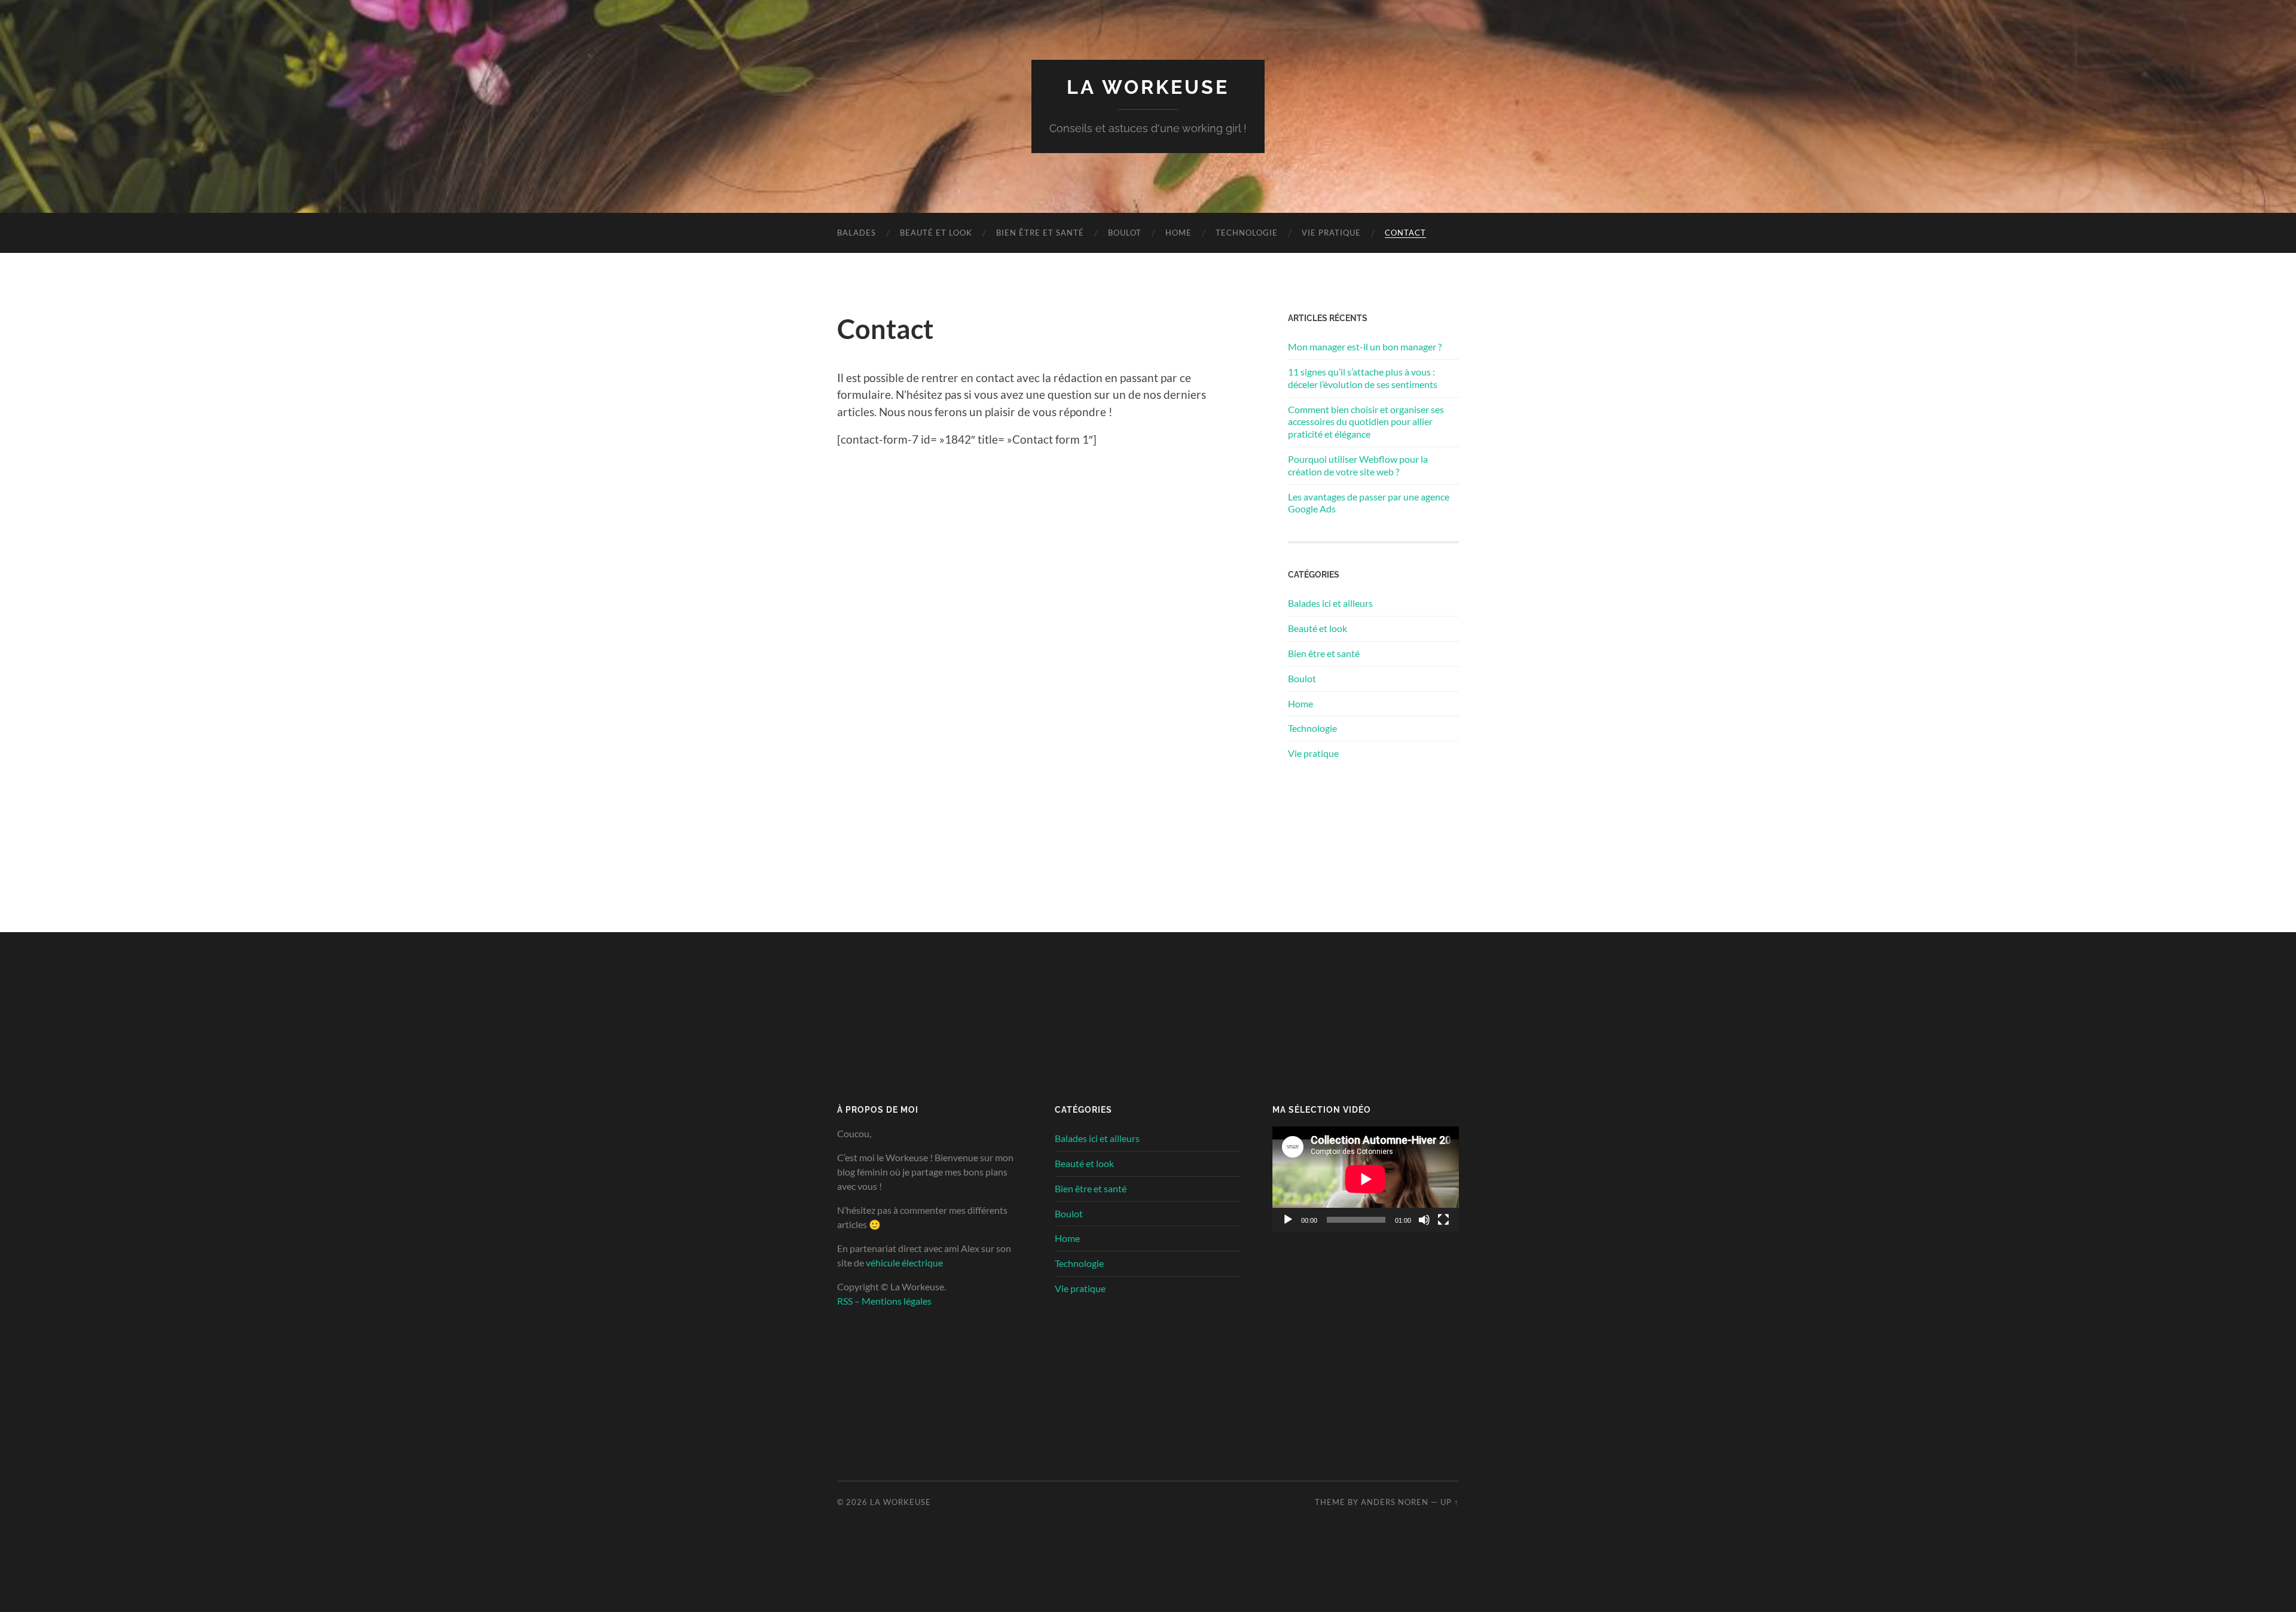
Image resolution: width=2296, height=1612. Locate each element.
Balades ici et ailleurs (1330, 603)
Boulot (1125, 233)
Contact (1405, 233)
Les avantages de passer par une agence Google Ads (1369, 503)
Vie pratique (1331, 233)
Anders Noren (1395, 1502)
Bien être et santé (1040, 233)
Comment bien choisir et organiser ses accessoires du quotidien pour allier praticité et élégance (1366, 422)
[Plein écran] (1443, 1220)
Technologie (1247, 233)
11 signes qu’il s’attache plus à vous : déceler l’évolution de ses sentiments (1363, 378)
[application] (1366, 1179)
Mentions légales (897, 1301)
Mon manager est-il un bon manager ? (1365, 346)
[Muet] (1424, 1220)
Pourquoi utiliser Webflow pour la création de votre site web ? (1358, 465)
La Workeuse (1148, 87)
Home (1178, 233)
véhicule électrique (904, 1263)
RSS (845, 1301)
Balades (857, 233)
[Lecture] (1288, 1220)
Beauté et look (936, 233)
